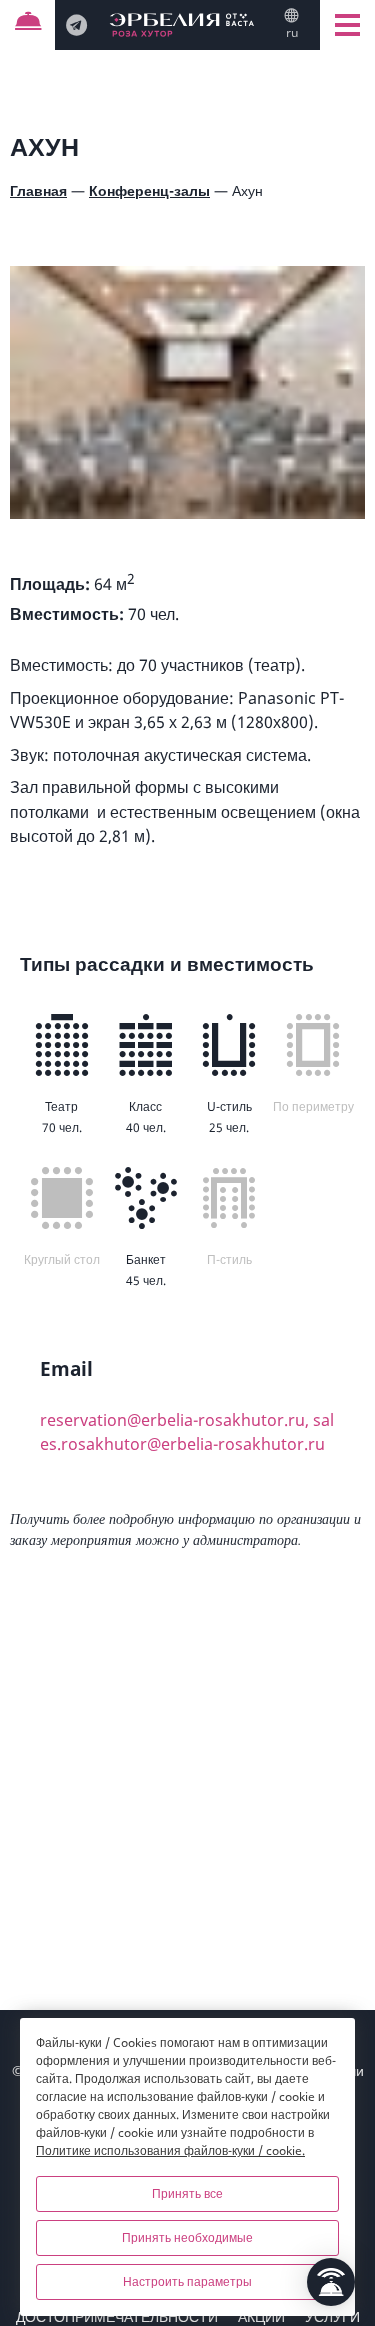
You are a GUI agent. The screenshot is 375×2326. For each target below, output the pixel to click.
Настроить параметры (187, 2281)
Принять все (187, 2193)
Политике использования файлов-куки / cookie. (170, 2150)
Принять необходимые (187, 2237)
